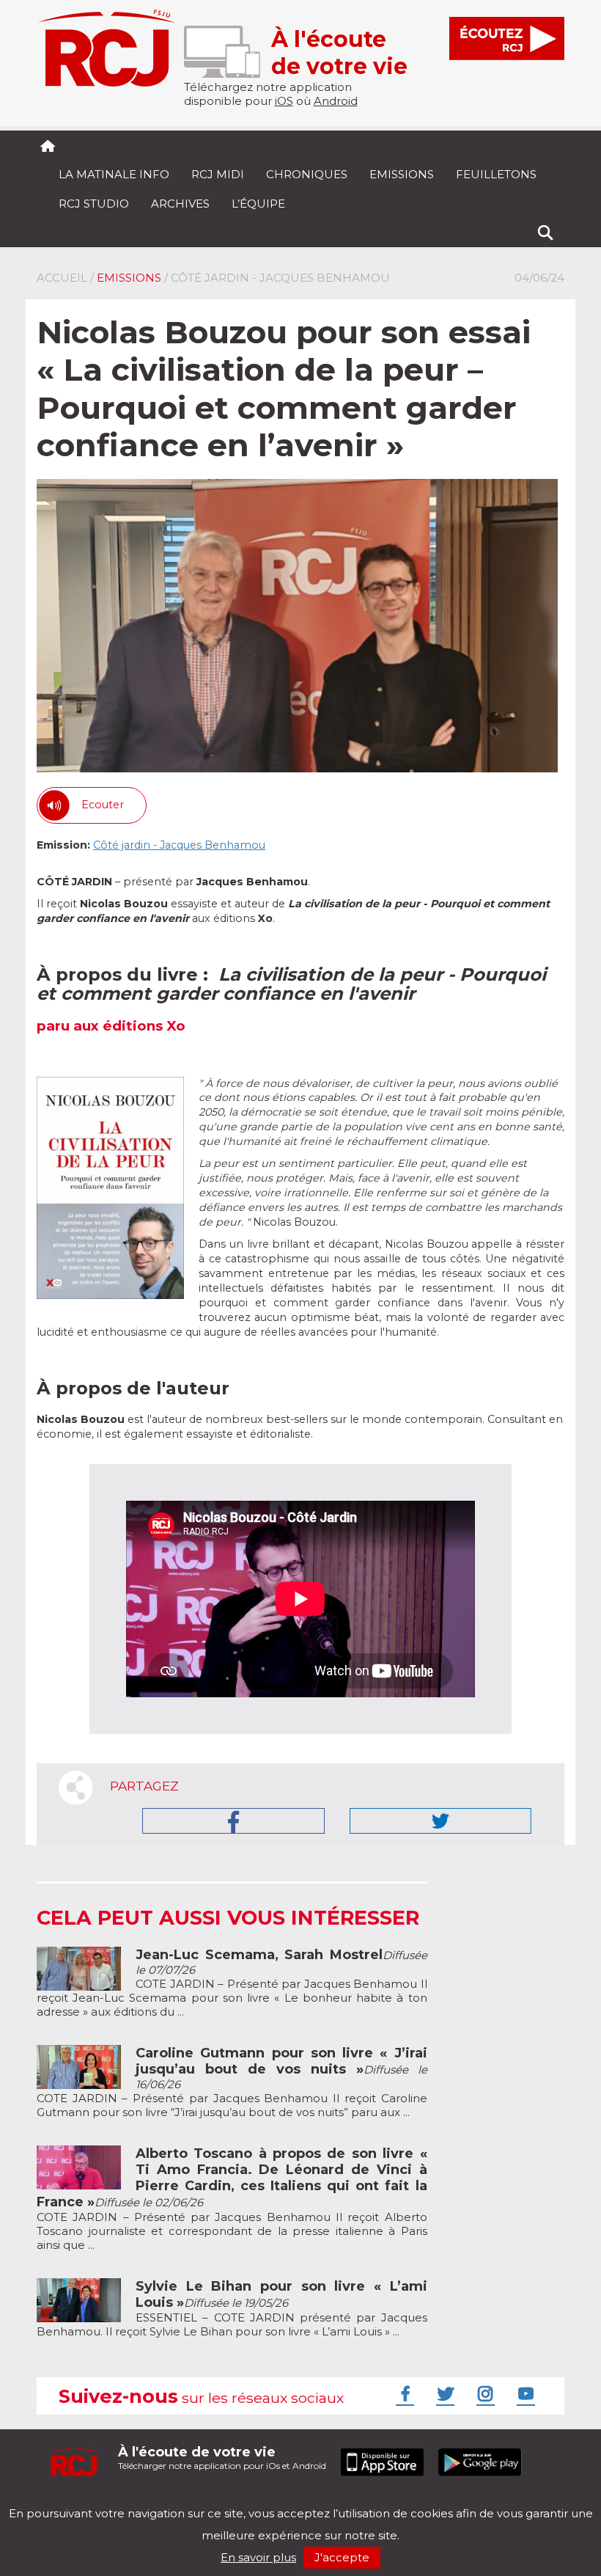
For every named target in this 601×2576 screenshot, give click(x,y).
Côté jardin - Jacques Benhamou (179, 845)
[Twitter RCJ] (443, 2393)
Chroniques (307, 174)
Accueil (62, 278)
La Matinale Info (114, 174)
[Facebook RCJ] (403, 2393)
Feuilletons (496, 174)
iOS (284, 101)
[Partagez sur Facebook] (233, 1821)
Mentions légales (82, 2501)
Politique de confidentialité (187, 2501)
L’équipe (258, 204)
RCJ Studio (94, 204)
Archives (180, 204)
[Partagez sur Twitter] (440, 1821)
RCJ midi (218, 174)
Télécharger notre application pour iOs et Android (222, 2458)
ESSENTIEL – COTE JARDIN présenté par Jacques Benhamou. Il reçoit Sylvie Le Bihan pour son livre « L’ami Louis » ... (232, 2309)
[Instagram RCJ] (484, 2393)
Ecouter (103, 805)
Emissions (402, 174)
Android (336, 101)
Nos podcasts (284, 2501)
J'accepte (342, 2557)
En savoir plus (258, 2557)
